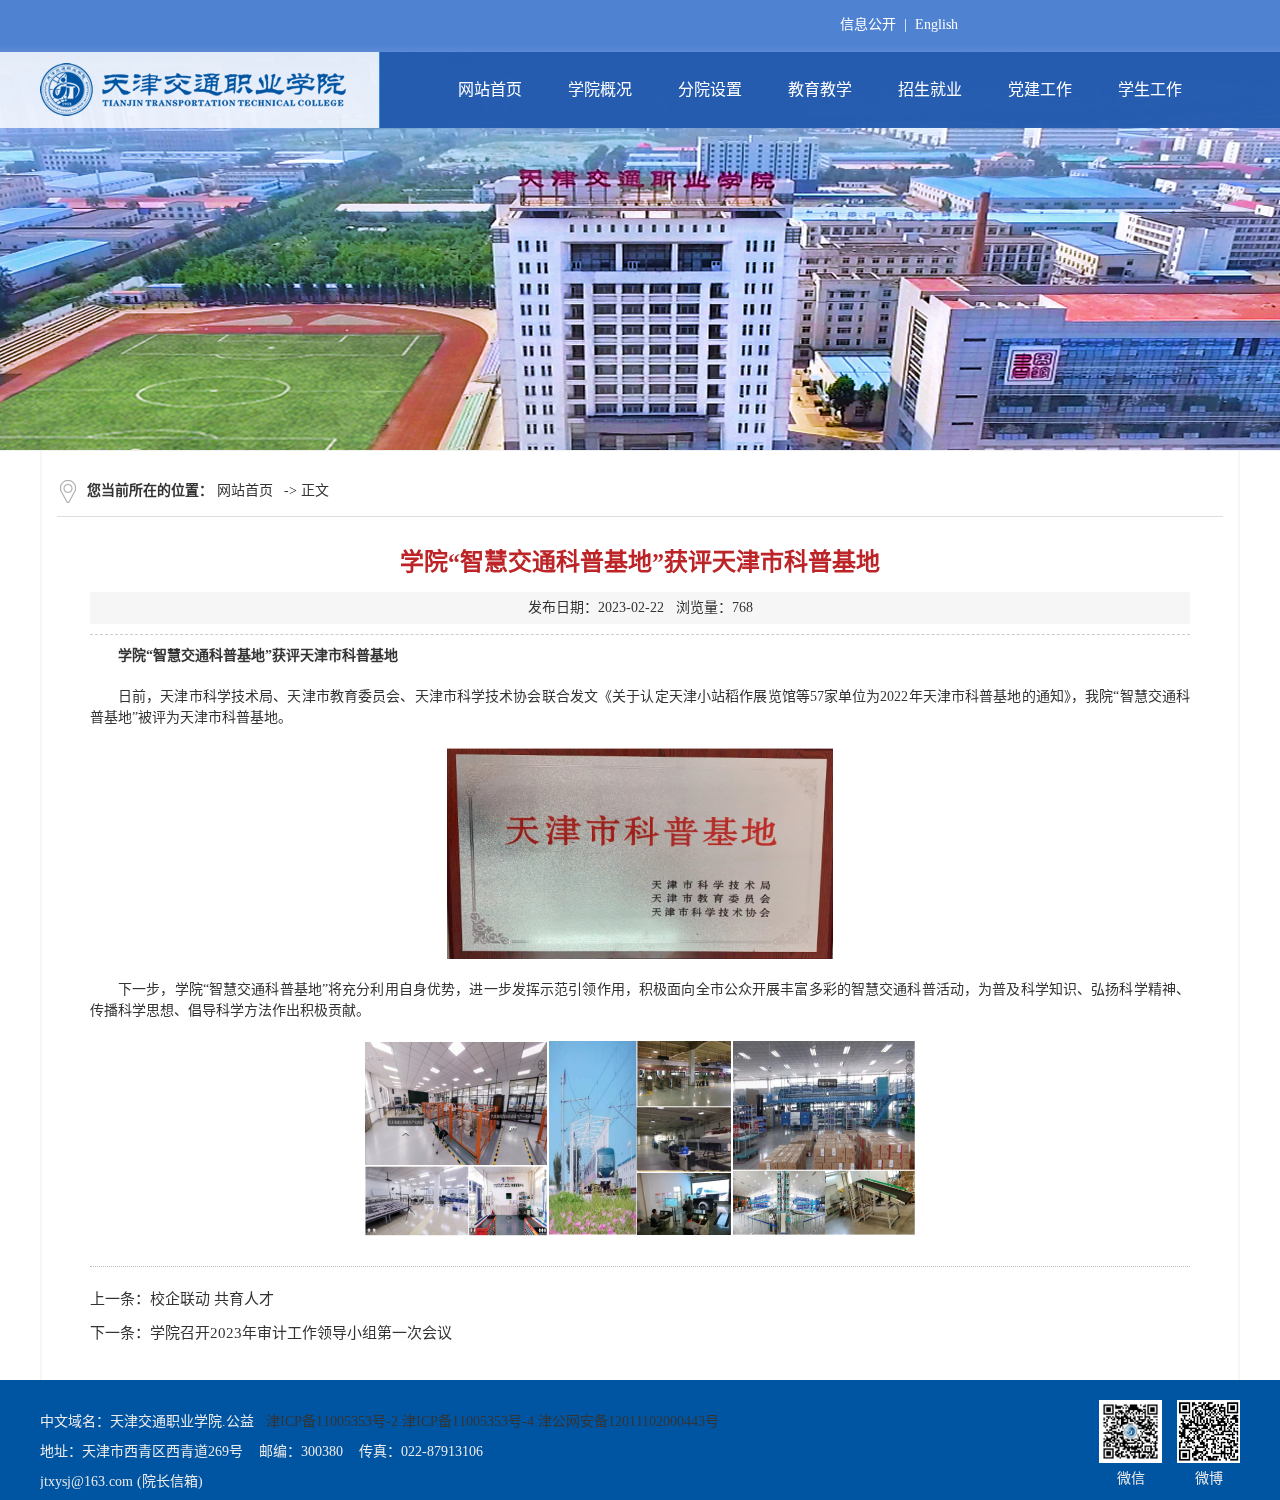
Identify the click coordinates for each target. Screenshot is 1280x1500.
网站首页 (245, 490)
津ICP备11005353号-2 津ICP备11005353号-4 (400, 1421)
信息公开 (868, 24)
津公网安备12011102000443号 (628, 1421)
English (936, 24)
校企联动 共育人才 (212, 1299)
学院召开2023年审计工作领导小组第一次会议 (301, 1333)
